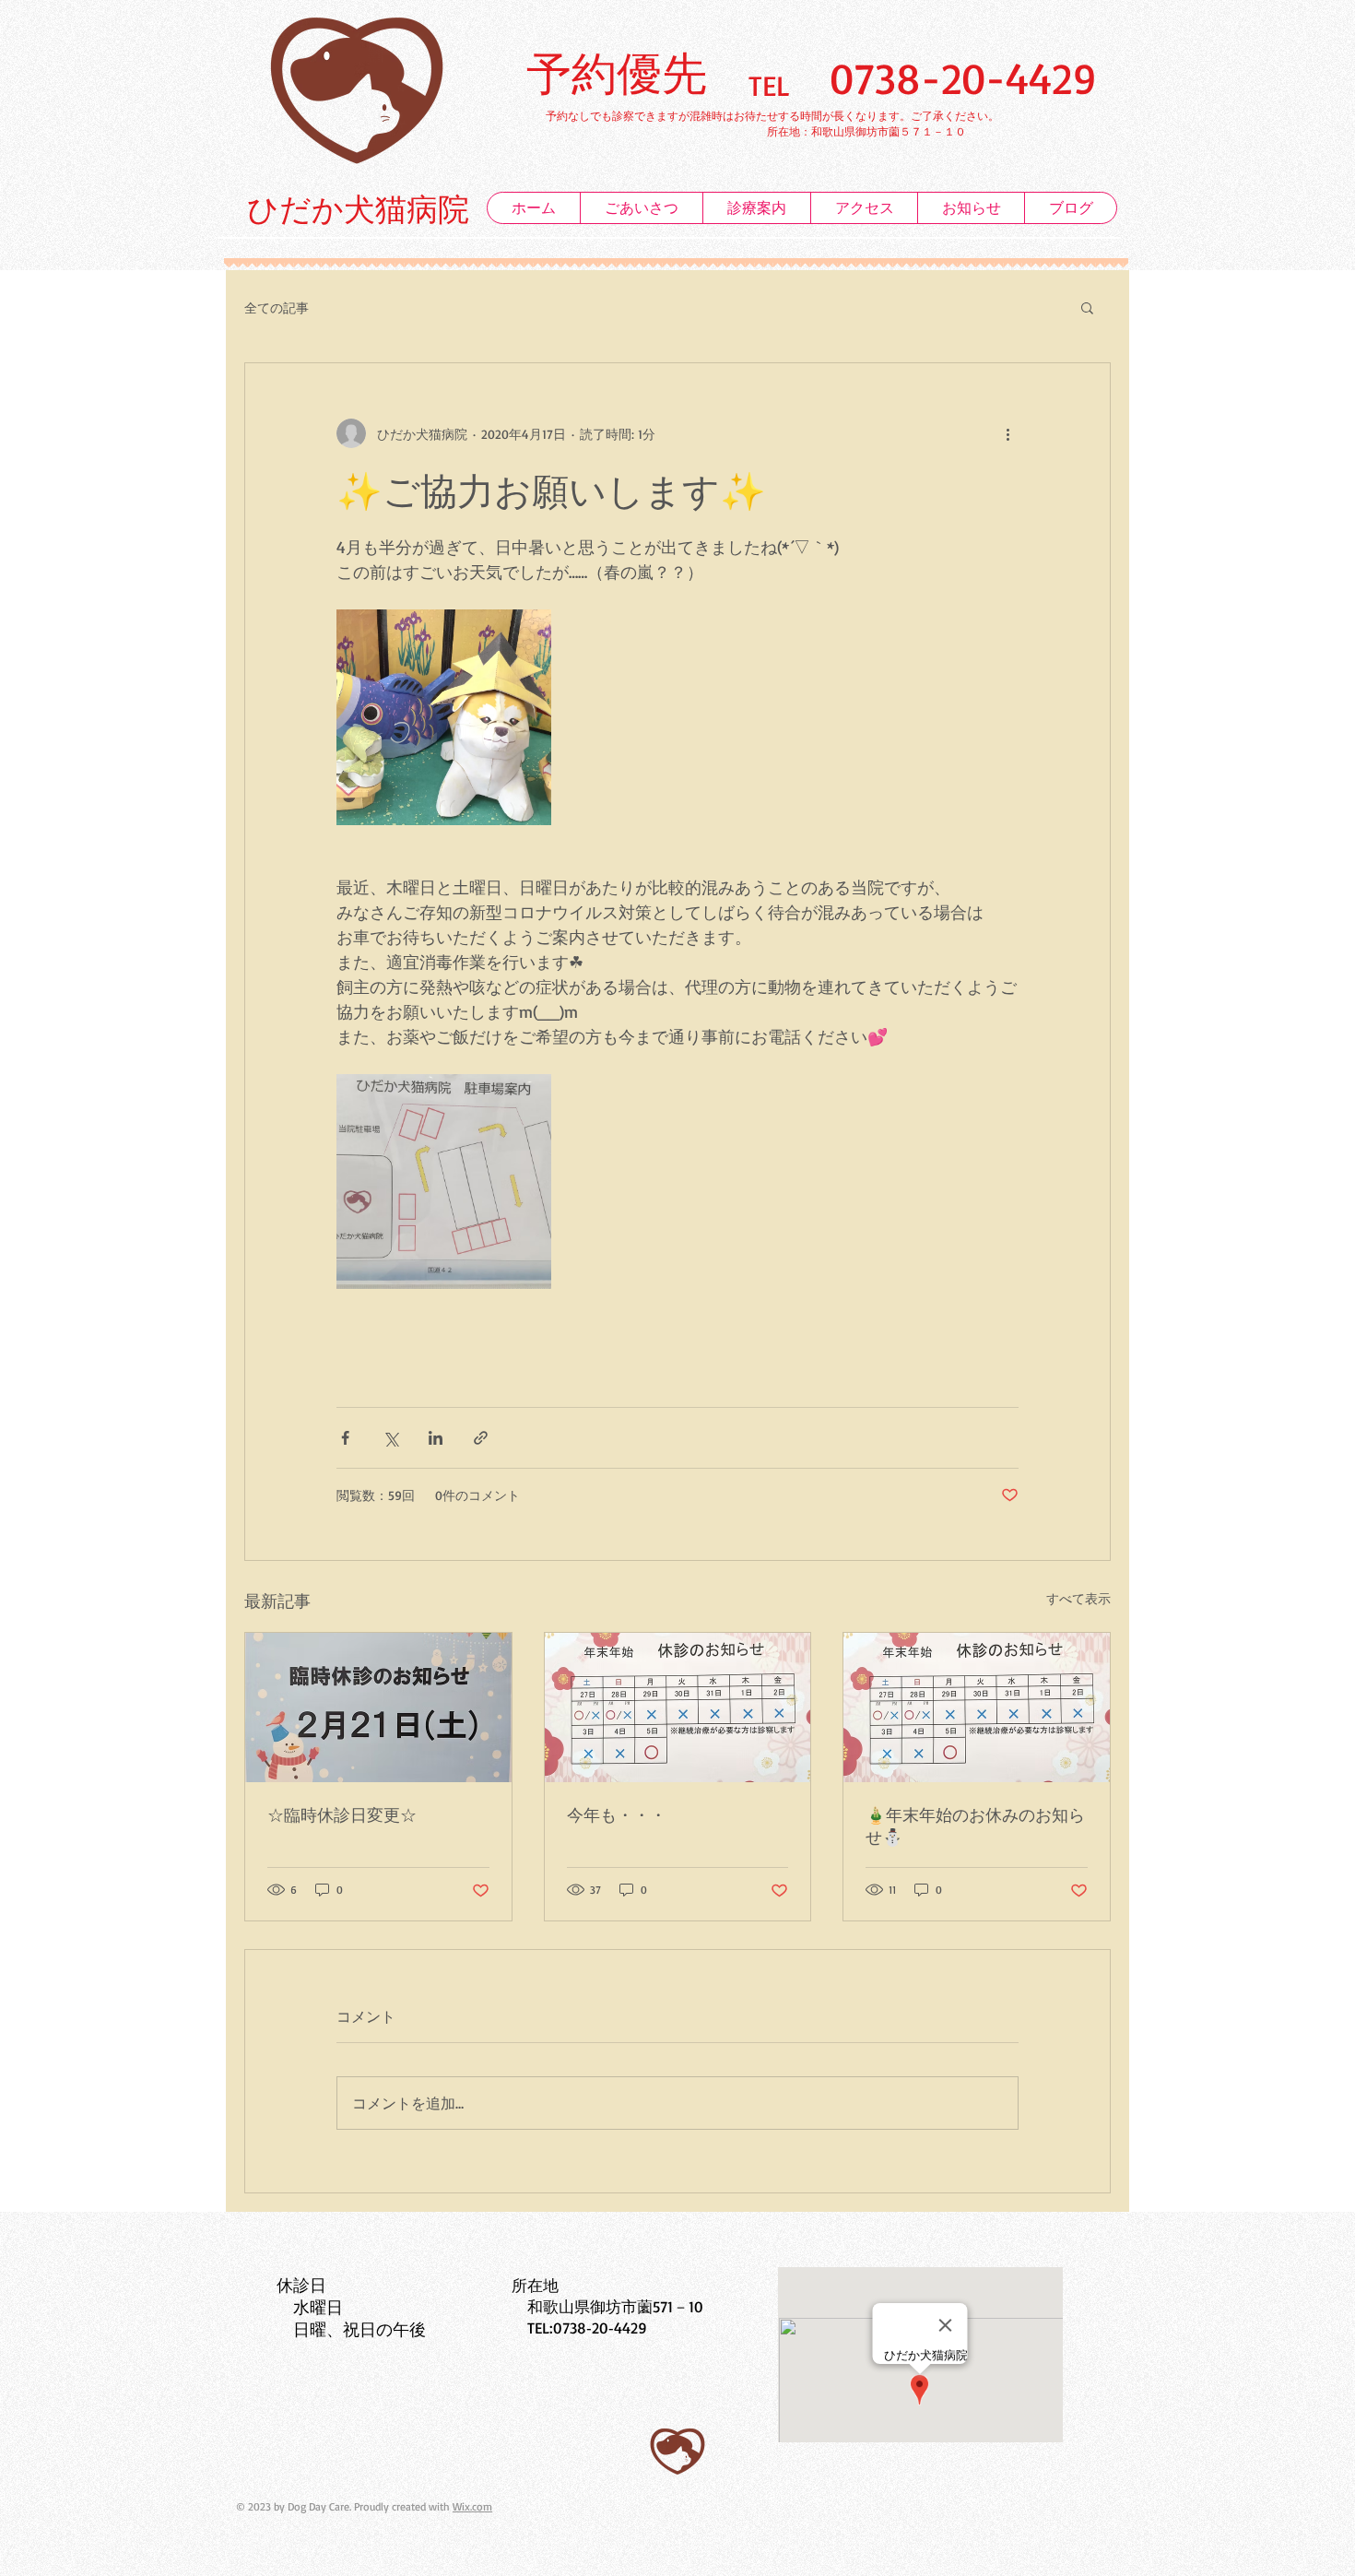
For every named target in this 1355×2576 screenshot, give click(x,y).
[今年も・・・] (678, 1707)
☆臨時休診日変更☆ (342, 1814)
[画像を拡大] (444, 717)
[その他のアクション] (1007, 433)
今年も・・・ (617, 1814)
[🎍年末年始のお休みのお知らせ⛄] (977, 1707)
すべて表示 (1078, 1598)
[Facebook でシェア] (345, 1438)
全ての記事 (277, 307)
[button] (1087, 307)
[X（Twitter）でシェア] (390, 1438)
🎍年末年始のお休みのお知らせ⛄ (975, 1826)
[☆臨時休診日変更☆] (378, 1707)
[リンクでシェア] (481, 1438)
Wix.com (472, 2506)
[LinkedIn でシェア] (436, 1438)
